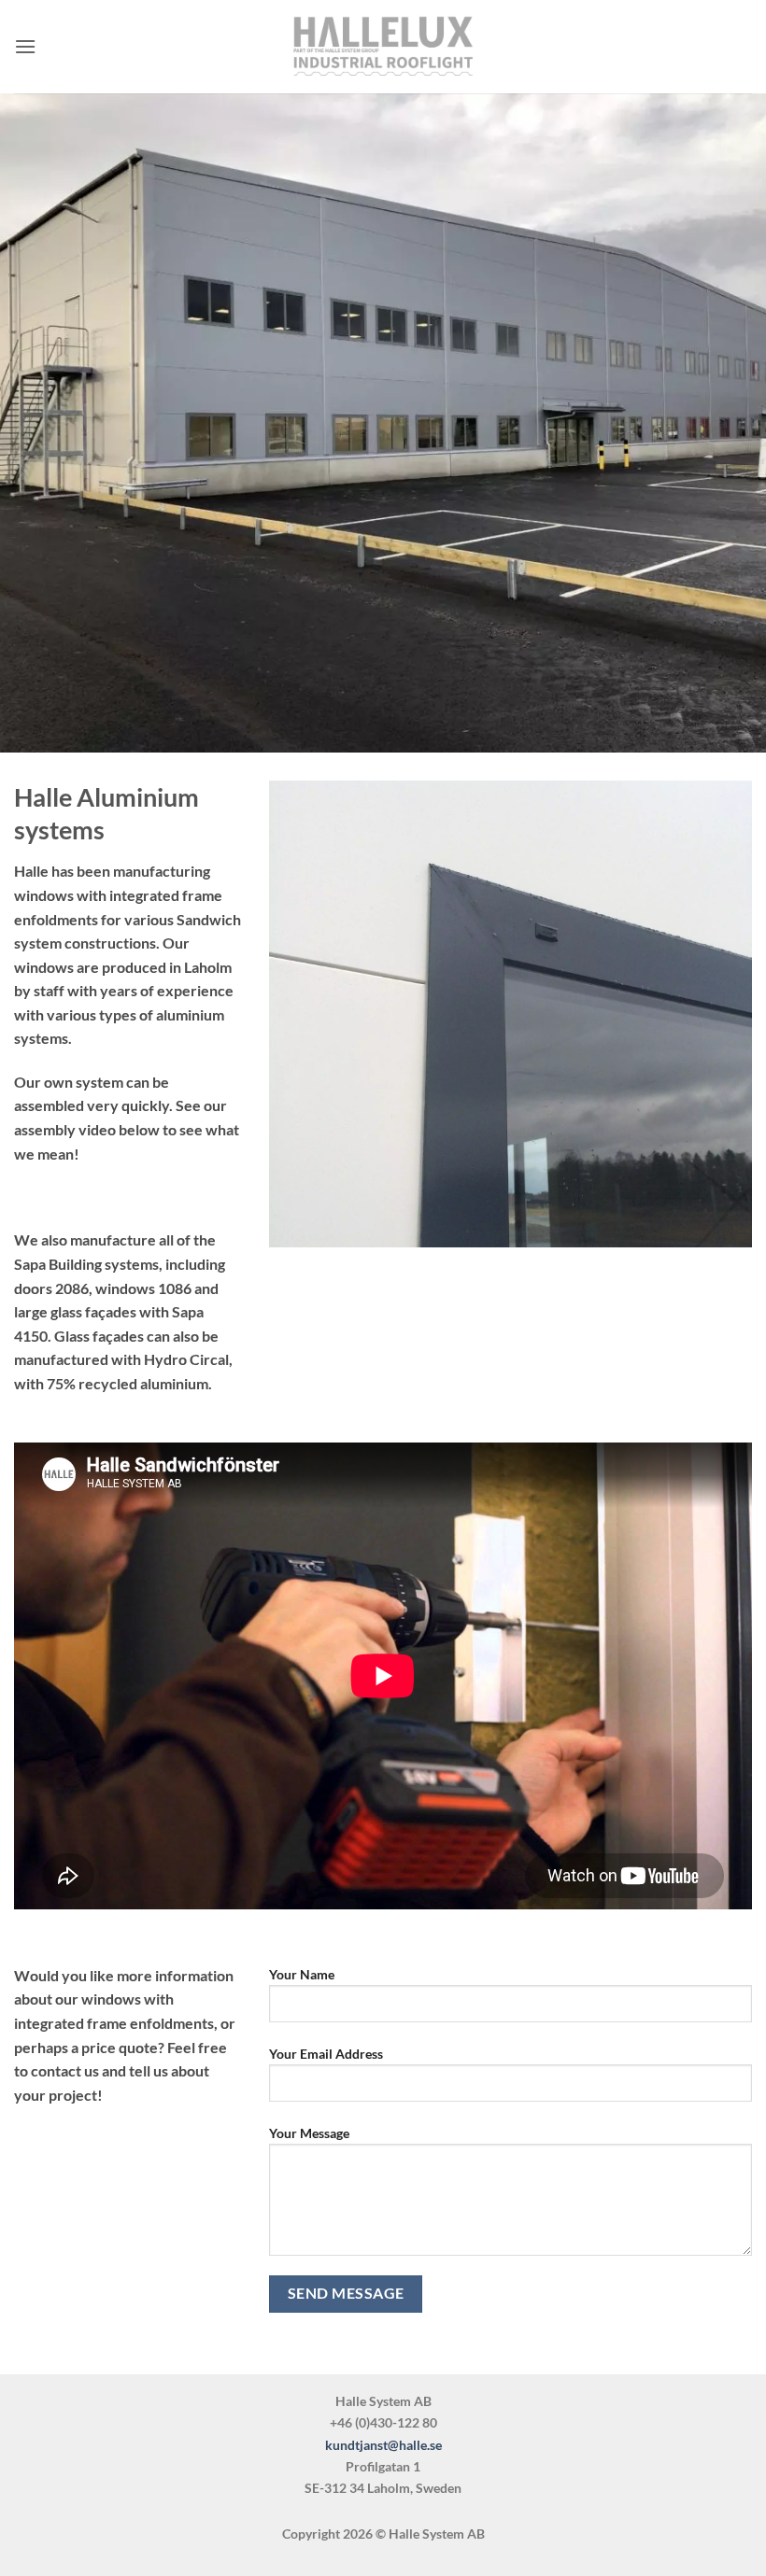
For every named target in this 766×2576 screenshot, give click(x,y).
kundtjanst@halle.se (383, 2445)
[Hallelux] (383, 47)
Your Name (302, 1974)
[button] (25, 46)
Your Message (309, 2133)
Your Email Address (326, 2054)
